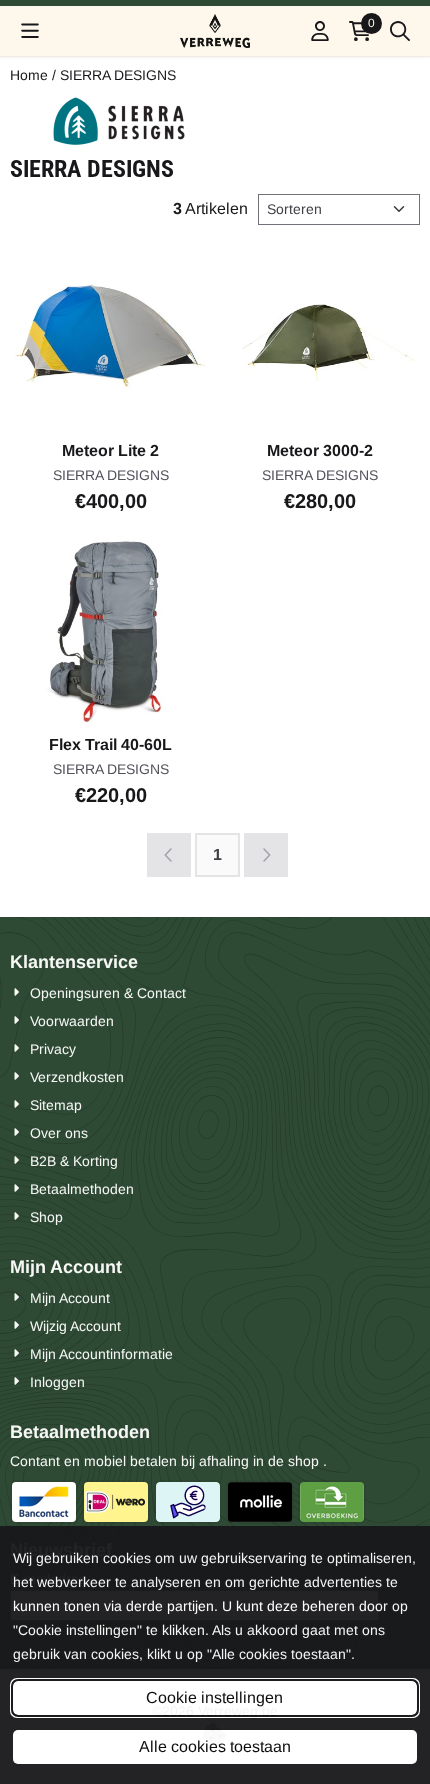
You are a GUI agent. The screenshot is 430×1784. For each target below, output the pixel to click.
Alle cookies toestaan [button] (215, 1746)
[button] (30, 31)
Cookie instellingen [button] (214, 1697)
